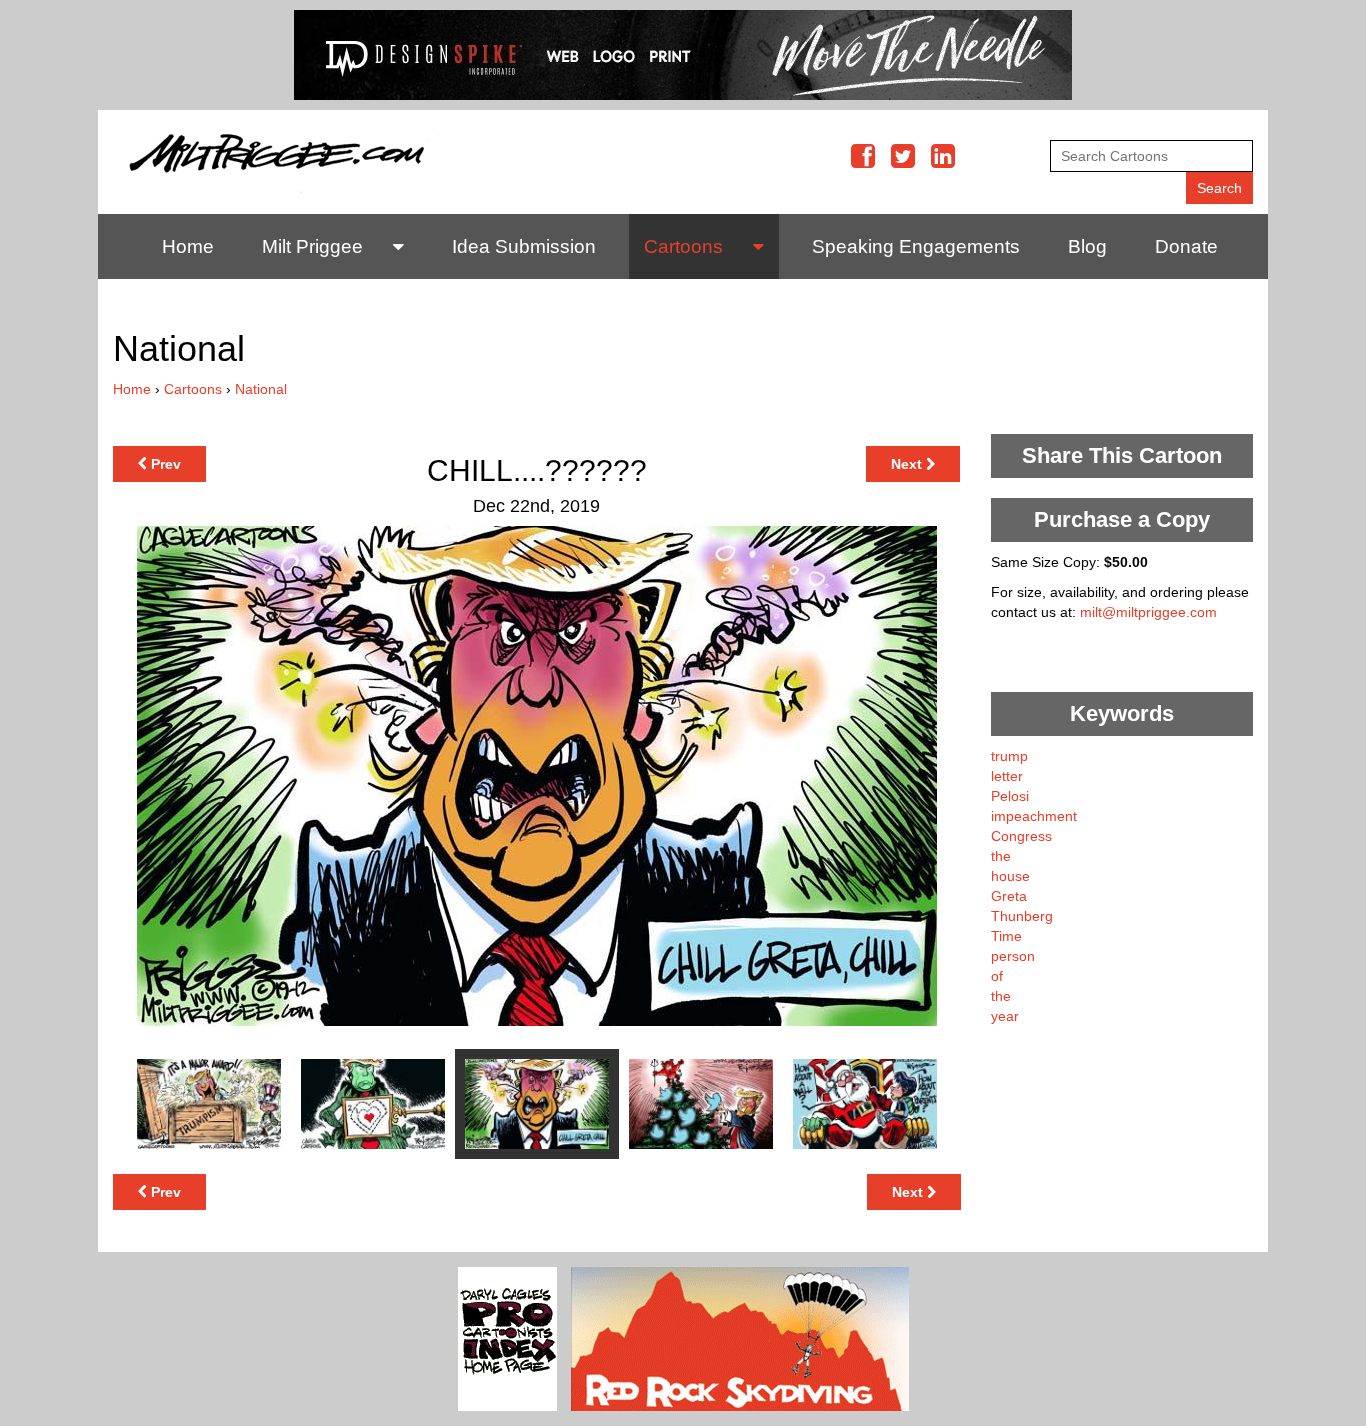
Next (908, 464)
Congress (1021, 836)
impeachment (1034, 816)
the (1001, 856)
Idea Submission (524, 246)
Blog (1087, 246)
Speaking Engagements (916, 246)
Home (188, 246)
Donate (1186, 246)
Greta (1009, 896)
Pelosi (1010, 796)
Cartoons (683, 246)
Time (1006, 936)
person (1013, 956)
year (1005, 1016)
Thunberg (1022, 916)
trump (1009, 756)
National (261, 389)
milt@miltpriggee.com (1148, 612)
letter (1007, 776)
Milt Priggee (312, 246)
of (997, 976)
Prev (164, 464)
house (1010, 876)
